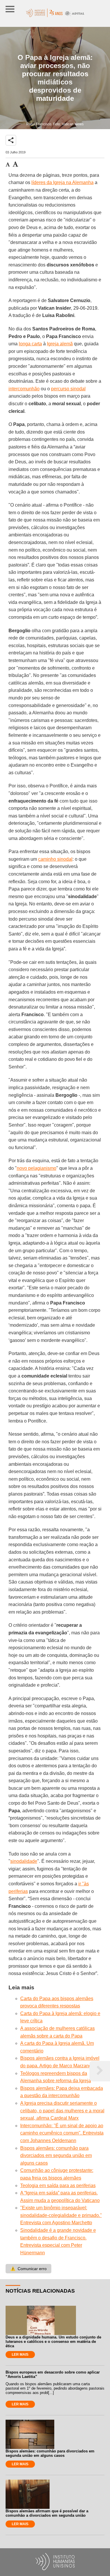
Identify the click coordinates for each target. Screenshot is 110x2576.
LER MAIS (20, 2355)
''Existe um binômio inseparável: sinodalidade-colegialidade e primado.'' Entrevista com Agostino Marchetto (61, 2215)
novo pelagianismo (37, 1168)
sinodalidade (24, 1861)
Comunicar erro (28, 2269)
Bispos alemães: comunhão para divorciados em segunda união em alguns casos (56, 2156)
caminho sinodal (55, 859)
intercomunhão (24, 389)
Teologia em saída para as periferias (58, 2186)
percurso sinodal (68, 389)
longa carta (30, 344)
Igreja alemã (60, 344)
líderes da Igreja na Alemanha (62, 182)
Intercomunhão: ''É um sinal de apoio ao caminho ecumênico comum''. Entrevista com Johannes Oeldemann (62, 2133)
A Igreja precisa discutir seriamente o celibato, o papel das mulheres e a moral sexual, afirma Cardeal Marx (62, 2111)
